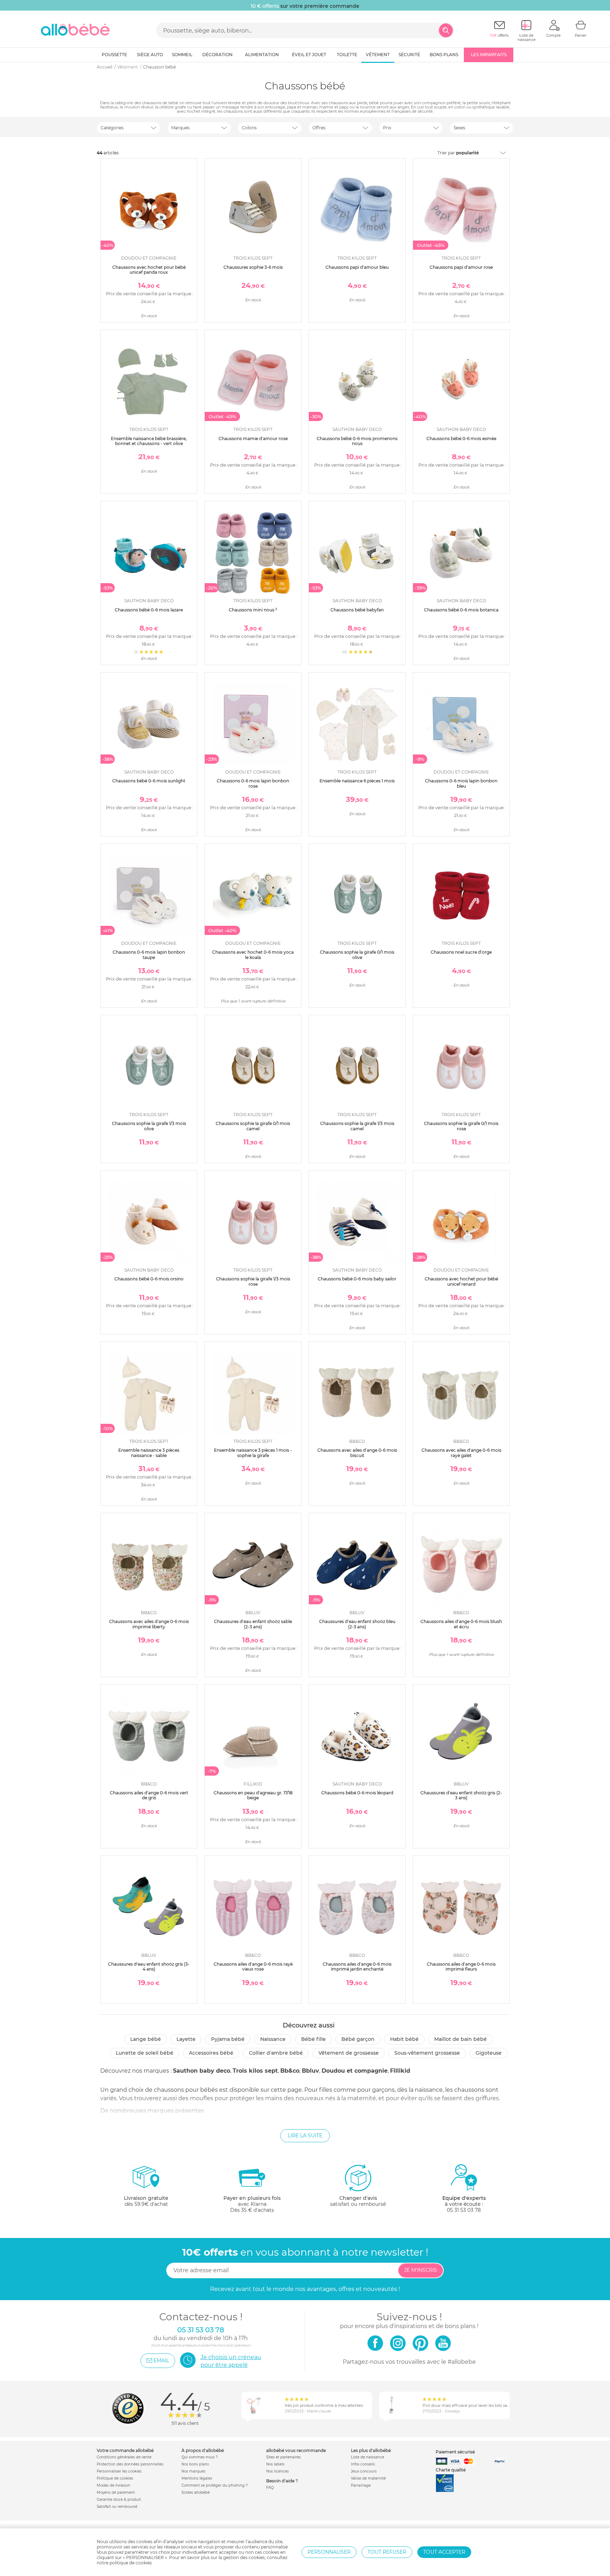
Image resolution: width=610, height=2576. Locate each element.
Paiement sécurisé (455, 2452)
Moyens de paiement (116, 2492)
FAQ (270, 2488)
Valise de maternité (368, 2478)
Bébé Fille (313, 2039)
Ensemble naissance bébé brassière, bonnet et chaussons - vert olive (149, 441)
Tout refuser (387, 2552)
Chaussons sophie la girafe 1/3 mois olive (149, 1126)
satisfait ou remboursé (358, 2201)
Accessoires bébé (211, 2053)
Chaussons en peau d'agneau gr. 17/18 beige (253, 1795)
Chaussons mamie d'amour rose (253, 439)
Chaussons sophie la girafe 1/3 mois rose (253, 1281)
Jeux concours (364, 2471)
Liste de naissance (367, 2457)
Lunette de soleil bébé (145, 2053)
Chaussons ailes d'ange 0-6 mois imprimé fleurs (461, 1967)
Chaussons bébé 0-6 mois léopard (357, 1793)
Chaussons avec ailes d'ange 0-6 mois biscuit (357, 1453)
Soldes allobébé (196, 2492)
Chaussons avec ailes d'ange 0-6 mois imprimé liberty (149, 1624)
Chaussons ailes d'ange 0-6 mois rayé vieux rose (253, 1967)
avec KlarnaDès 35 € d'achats (252, 2204)
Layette (186, 2039)
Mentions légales (197, 2478)
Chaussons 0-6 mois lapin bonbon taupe (149, 955)
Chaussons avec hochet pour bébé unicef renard (461, 1281)
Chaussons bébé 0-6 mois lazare (149, 610)
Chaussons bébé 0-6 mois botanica (461, 610)
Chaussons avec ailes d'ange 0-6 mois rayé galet (461, 1453)
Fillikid (400, 2071)
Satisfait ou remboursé (117, 2507)
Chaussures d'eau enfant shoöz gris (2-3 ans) (461, 1795)
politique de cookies (131, 2563)
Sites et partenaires (283, 2457)
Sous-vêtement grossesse (427, 2053)
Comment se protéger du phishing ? (215, 2485)
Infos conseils (363, 2464)
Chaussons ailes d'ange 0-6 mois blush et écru (461, 1624)
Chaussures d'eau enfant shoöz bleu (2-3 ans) (357, 1624)
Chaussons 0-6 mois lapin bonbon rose (253, 783)
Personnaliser (329, 2552)
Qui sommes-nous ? (200, 2457)
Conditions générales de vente (124, 2457)
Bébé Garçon (358, 2039)
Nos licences (277, 2471)
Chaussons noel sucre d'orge (461, 952)
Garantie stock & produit (119, 2500)
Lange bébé (146, 2039)
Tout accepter (444, 2552)
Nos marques (193, 2471)
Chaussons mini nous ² (253, 610)
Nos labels (275, 2464)
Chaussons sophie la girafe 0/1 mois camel (253, 1126)
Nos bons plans (195, 2464)
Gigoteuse (489, 2053)
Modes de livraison (113, 2485)
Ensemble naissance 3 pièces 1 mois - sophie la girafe (253, 1453)
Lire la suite (305, 2136)
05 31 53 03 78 (464, 2210)
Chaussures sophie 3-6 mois (253, 267)
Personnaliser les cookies (119, 2471)
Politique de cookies (115, 2478)
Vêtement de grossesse (349, 2053)
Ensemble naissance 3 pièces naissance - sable (149, 1453)
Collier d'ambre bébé (276, 2053)
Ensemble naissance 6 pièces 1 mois (357, 781)
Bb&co (290, 2071)
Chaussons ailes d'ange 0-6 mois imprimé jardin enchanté (357, 1967)
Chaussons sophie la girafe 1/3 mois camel (357, 1126)
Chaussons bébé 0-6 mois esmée (461, 439)
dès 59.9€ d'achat (146, 2201)
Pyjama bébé (228, 2039)
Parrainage (361, 2485)
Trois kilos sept (255, 2071)
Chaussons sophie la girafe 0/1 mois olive (357, 955)
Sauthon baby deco (202, 2071)
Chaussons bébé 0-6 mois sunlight (149, 781)
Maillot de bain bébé (461, 2039)
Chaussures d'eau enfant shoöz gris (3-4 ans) (149, 1967)
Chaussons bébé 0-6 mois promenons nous (357, 441)
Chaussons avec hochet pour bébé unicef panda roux (149, 270)
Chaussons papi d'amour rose (461, 267)
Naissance (273, 2039)
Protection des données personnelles (130, 2464)
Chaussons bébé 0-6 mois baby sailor (357, 1279)
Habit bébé (404, 2039)
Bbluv (310, 2071)
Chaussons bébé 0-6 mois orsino (149, 1279)
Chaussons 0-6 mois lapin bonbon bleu (461, 783)
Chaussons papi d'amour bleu (357, 267)
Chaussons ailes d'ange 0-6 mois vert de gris (149, 1795)
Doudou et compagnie (355, 2071)
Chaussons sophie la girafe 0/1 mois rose (461, 1126)
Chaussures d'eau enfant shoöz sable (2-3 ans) (253, 1624)
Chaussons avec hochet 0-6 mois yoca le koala (253, 955)
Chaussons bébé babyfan (357, 610)
